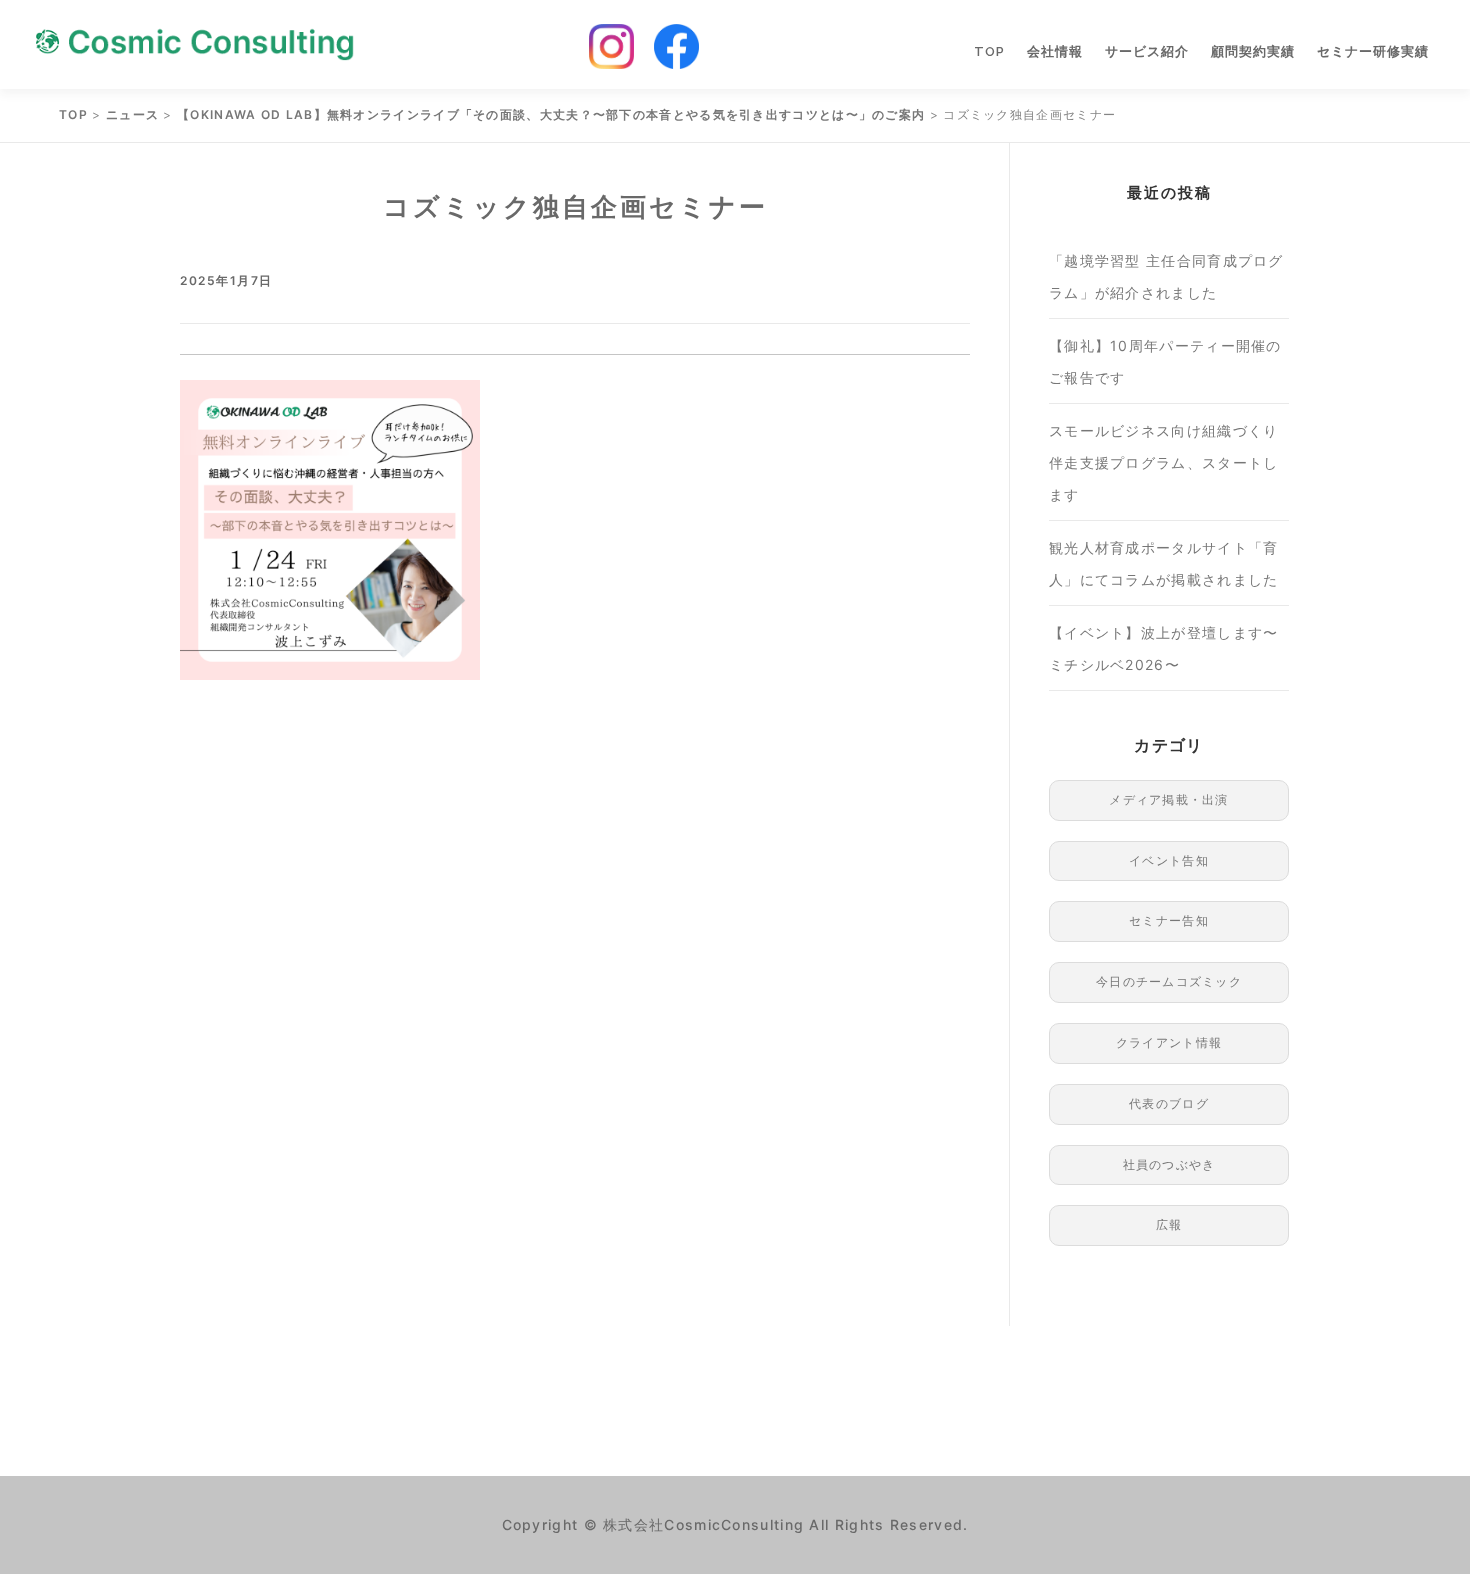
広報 (1169, 1224)
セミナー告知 (1169, 920)
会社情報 (1055, 51)
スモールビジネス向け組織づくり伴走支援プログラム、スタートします (1164, 462)
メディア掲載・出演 (1169, 799)
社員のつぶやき (1169, 1164)
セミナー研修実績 (1373, 51)
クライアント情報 (1169, 1042)
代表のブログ (1169, 1103)
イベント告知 (1169, 860)
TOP (989, 51)
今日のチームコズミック (1169, 981)
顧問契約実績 (1253, 51)
